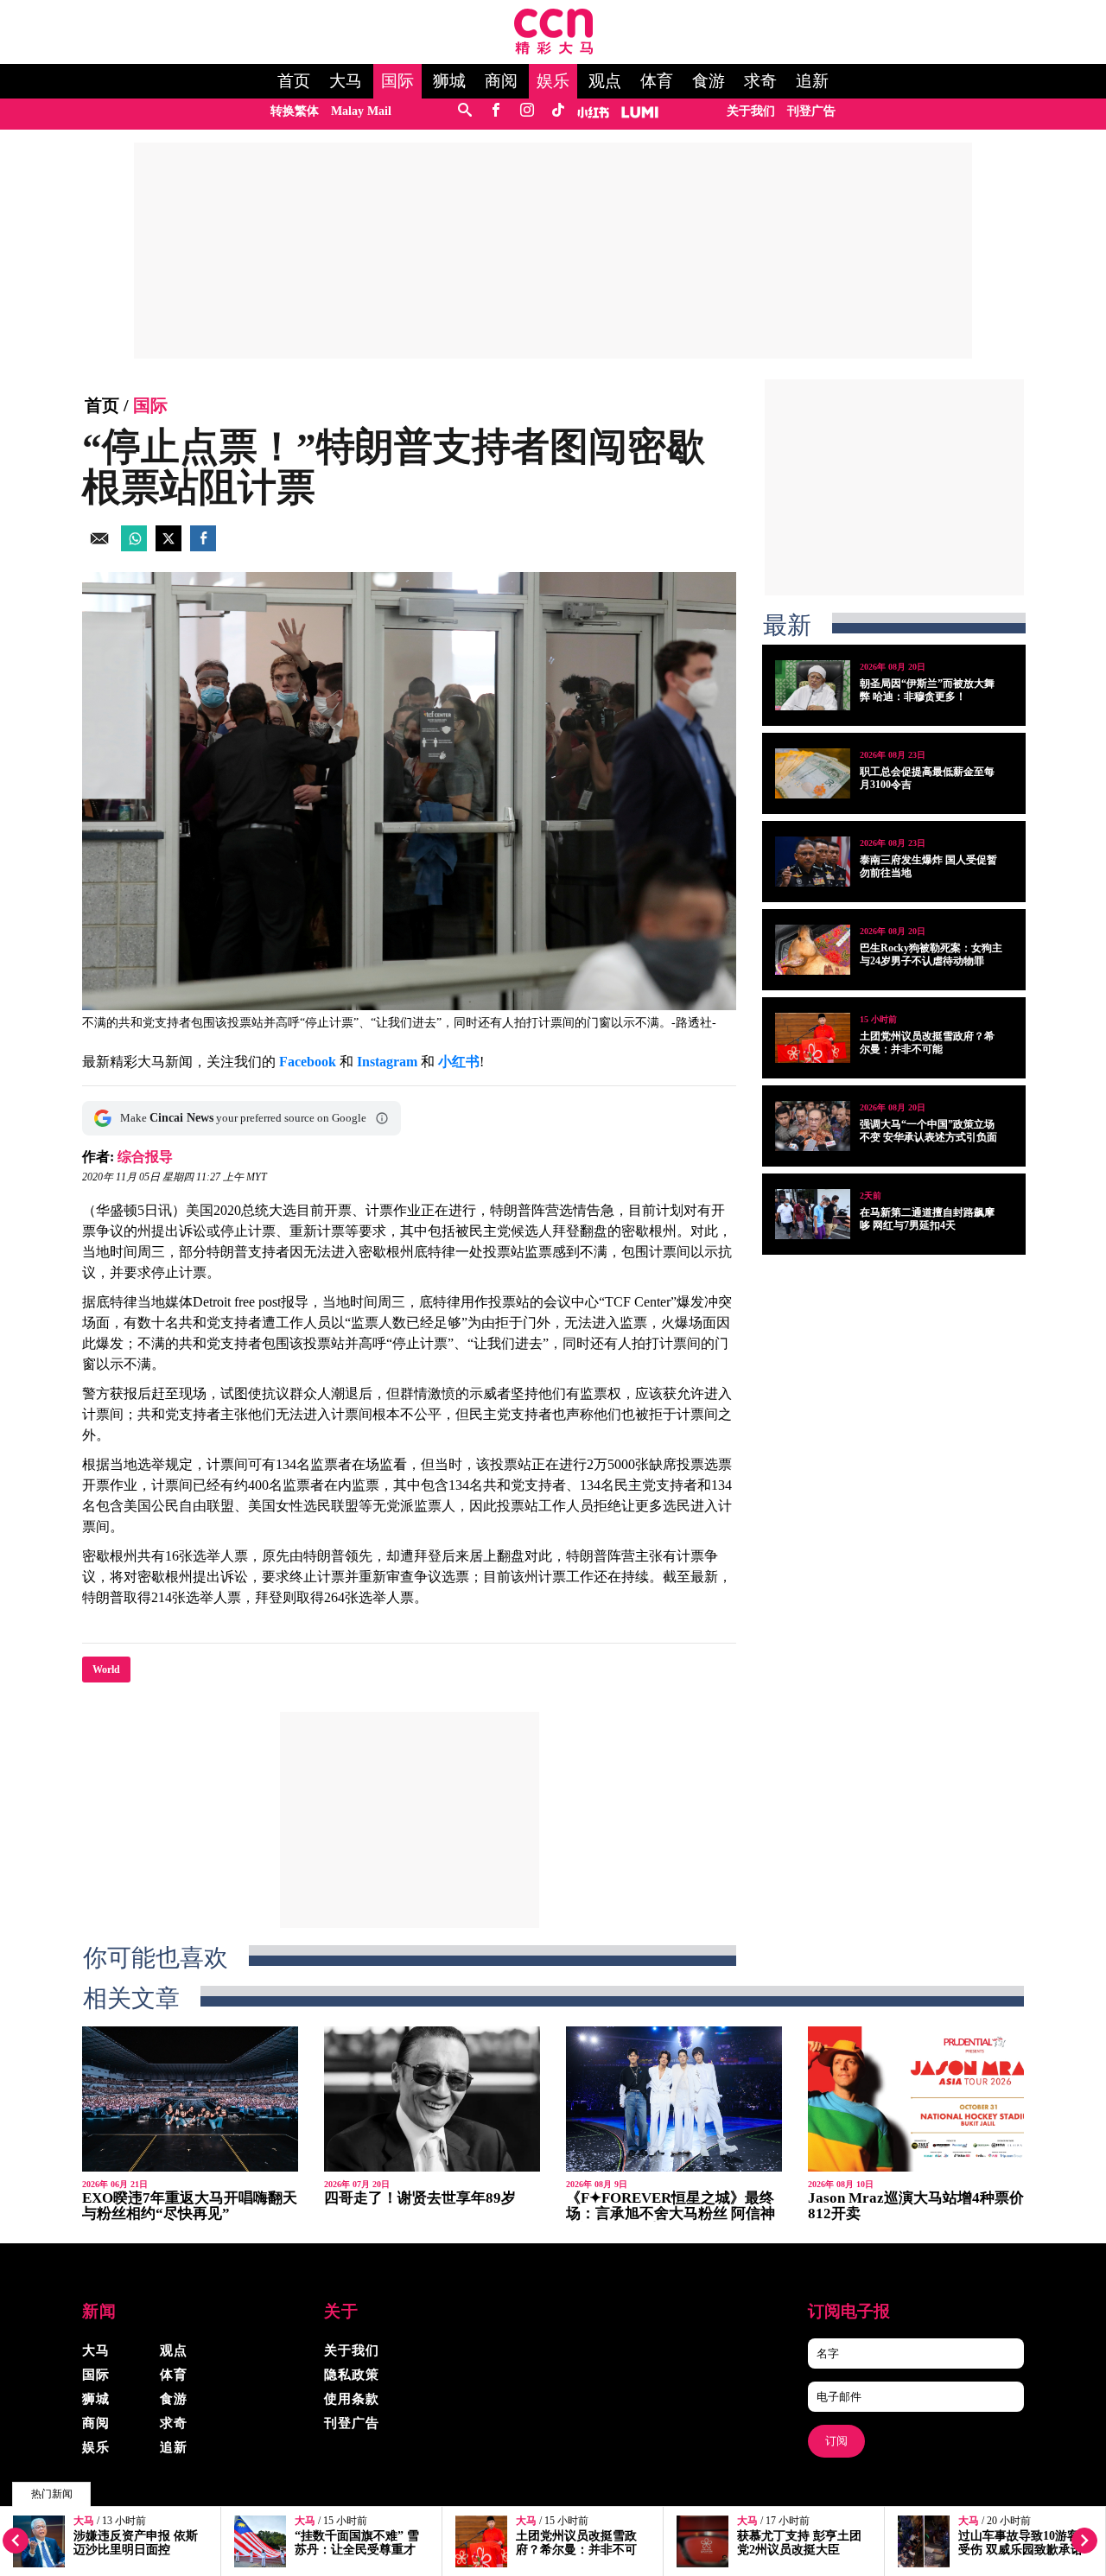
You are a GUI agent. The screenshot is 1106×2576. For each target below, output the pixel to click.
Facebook (308, 1062)
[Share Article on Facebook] (203, 547)
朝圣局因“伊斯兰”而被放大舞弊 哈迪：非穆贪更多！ (927, 690)
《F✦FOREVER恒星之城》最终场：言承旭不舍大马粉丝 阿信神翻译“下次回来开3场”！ (671, 2213)
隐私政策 (352, 2375)
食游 (709, 81)
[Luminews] (640, 111)
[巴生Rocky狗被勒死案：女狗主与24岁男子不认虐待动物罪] (813, 950)
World (106, 1670)
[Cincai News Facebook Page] (496, 111)
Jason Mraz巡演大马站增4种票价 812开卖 (916, 2206)
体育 (657, 81)
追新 (812, 81)
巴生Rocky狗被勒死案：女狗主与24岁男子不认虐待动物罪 (931, 954)
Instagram (387, 1062)
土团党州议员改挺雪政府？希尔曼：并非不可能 (576, 2550)
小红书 (459, 1062)
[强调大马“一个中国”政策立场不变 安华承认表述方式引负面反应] (813, 1126)
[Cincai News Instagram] (527, 111)
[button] (382, 1118)
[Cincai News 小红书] (593, 111)
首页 (294, 81)
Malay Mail (361, 111)
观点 (605, 81)
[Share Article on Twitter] (168, 547)
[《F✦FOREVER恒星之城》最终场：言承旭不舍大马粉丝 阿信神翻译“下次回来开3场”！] (674, 2099)
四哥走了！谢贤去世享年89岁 (420, 2198)
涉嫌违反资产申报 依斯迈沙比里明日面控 (136, 2543)
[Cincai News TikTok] (558, 111)
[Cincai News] (553, 50)
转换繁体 (295, 111)
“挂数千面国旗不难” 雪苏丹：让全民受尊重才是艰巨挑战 (357, 2550)
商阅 (501, 81)
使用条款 (352, 2399)
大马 (346, 81)
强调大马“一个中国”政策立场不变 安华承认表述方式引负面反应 (928, 1137)
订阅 (836, 2441)
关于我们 (751, 111)
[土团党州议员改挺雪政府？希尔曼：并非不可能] (813, 1038)
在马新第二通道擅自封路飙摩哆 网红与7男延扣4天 (927, 1219)
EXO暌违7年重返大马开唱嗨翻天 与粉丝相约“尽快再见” (190, 2206)
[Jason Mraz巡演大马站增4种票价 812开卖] (916, 2099)
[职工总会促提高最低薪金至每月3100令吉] (813, 773)
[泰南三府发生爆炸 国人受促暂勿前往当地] (813, 862)
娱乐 (553, 81)
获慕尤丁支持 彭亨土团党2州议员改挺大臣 (799, 2543)
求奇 (760, 81)
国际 (397, 81)
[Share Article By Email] (99, 547)
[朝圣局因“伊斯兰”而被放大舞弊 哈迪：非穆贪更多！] (813, 685)
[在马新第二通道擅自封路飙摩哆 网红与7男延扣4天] (813, 1214)
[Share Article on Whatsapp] (134, 547)
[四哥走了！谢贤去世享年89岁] (432, 2099)
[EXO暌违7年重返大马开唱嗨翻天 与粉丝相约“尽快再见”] (190, 2099)
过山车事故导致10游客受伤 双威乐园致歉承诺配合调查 (1020, 2550)
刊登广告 (811, 111)
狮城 (449, 81)
